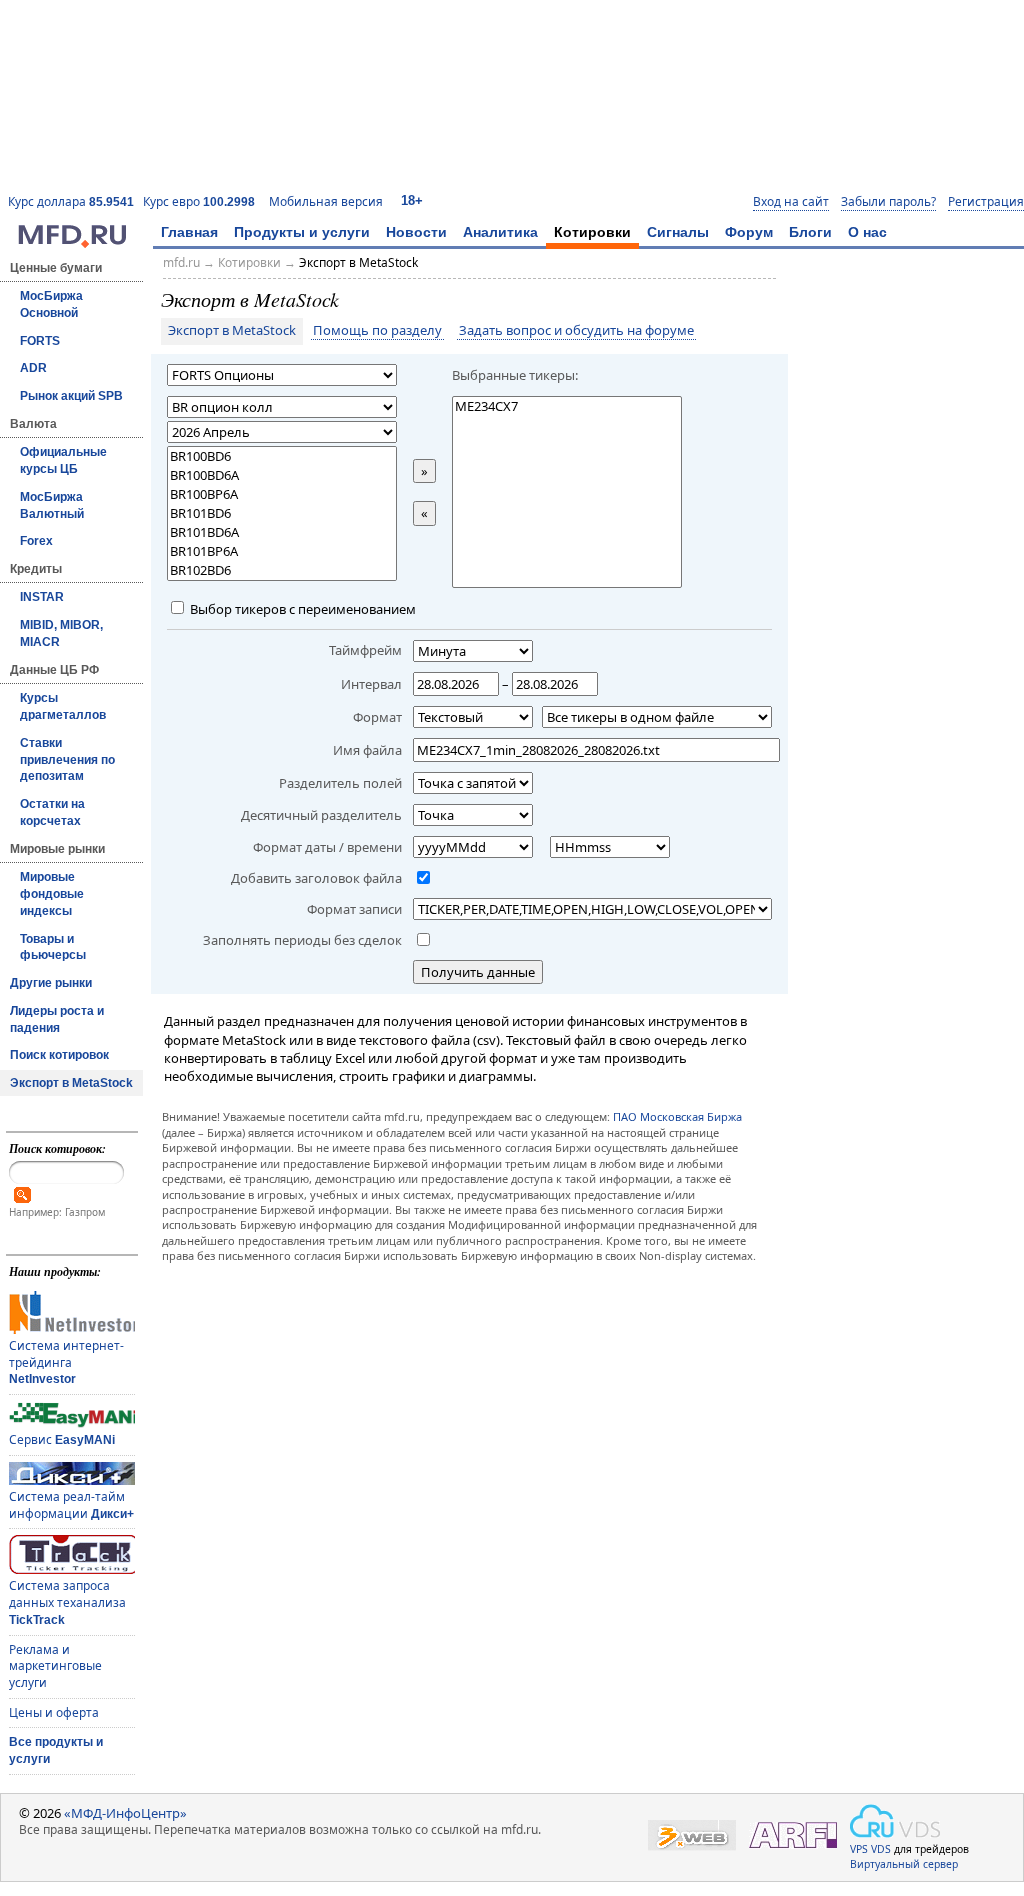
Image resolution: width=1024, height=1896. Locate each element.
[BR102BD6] (282, 570)
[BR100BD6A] (282, 475)
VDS (881, 1849)
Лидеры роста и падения (57, 1019)
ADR (33, 368)
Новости (416, 232)
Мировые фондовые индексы (52, 894)
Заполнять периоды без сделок (302, 940)
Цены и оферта (54, 1712)
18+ (412, 200)
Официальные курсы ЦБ (63, 460)
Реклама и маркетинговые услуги (55, 1666)
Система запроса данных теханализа (67, 1601)
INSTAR (42, 597)
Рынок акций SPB (71, 396)
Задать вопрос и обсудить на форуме (576, 331)
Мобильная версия (326, 201)
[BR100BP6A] (282, 494)
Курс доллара (71, 201)
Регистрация (986, 202)
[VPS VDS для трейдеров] (895, 1821)
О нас (867, 232)
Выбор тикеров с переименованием (301, 609)
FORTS (40, 341)
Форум (749, 232)
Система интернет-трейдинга (66, 1361)
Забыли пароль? (888, 202)
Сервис (62, 1439)
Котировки (592, 232)
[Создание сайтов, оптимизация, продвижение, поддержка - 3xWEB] (692, 1835)
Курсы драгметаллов (63, 706)
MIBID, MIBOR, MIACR (61, 633)
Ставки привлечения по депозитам (67, 760)
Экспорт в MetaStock (71, 1083)
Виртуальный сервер (904, 1864)
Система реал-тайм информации (71, 1505)
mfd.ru (181, 262)
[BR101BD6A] (282, 532)
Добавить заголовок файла (316, 878)
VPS (859, 1849)
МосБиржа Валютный (52, 505)
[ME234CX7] (567, 406)
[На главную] (72, 243)
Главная (189, 232)
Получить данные (478, 972)
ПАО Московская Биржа (677, 1116)
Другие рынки (51, 983)
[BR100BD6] (282, 456)
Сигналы (678, 232)
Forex (36, 541)
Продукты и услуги (302, 232)
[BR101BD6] (282, 513)
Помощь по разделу (377, 331)
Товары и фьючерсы (53, 947)
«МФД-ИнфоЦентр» (125, 1813)
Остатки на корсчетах (52, 812)
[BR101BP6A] (282, 551)
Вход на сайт (791, 202)
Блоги (810, 232)
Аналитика (500, 232)
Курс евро (199, 201)
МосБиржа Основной (51, 304)
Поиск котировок (59, 1055)
